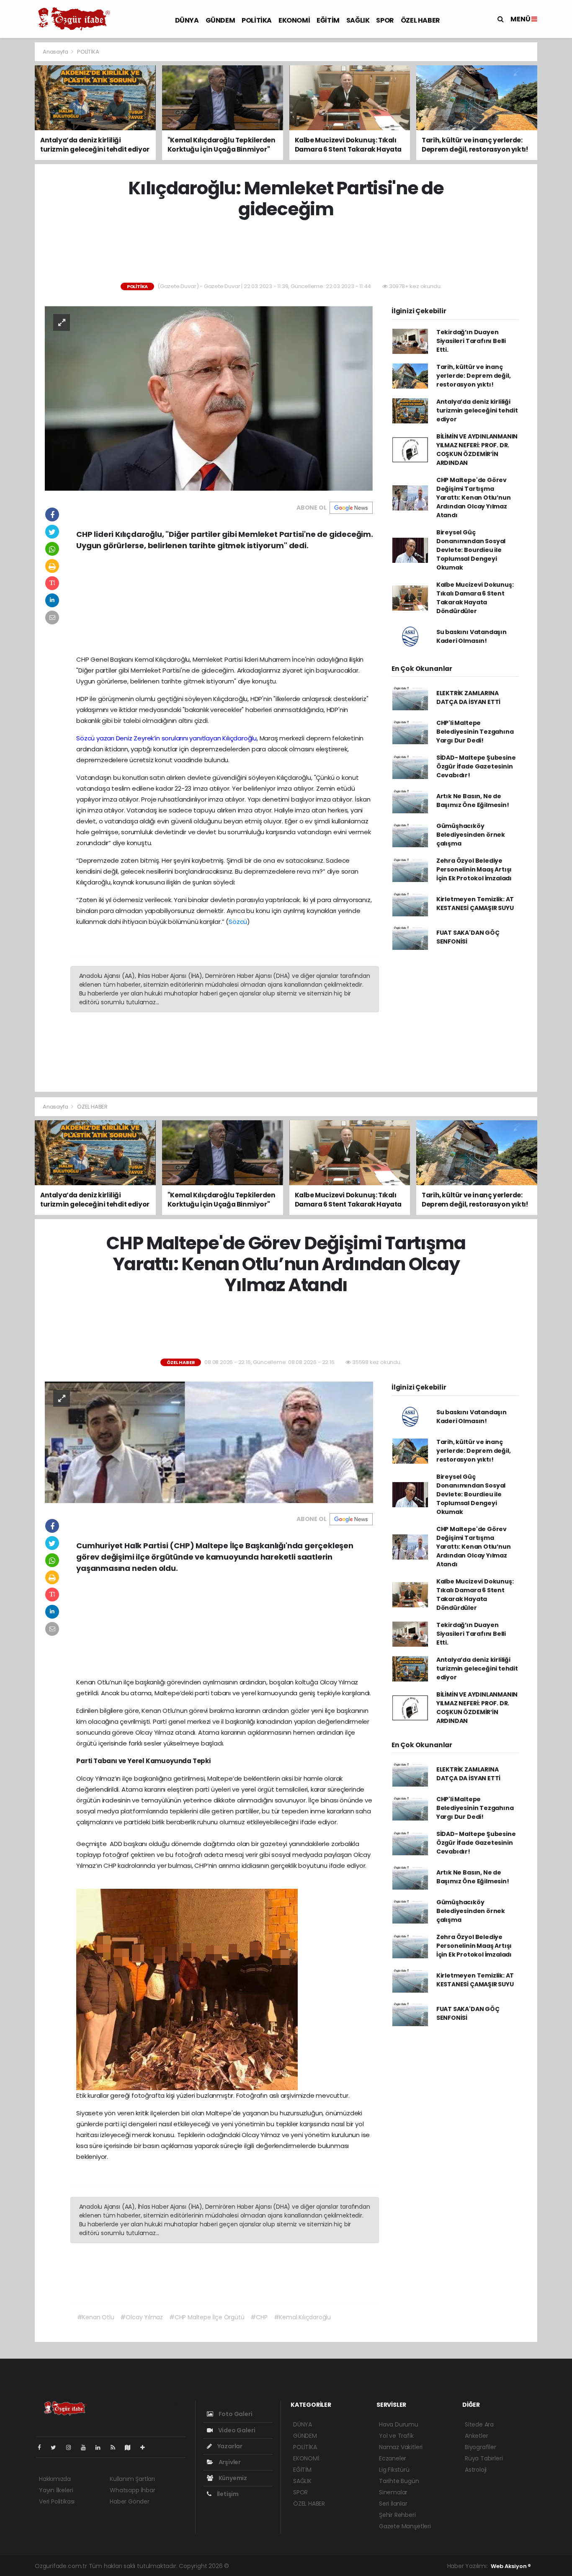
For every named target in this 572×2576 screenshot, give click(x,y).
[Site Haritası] (131, 2447)
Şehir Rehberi (397, 2515)
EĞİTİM (328, 20)
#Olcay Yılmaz (142, 2317)
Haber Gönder (130, 2501)
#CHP (259, 2317)
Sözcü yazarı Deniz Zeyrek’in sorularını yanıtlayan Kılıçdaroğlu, (167, 738)
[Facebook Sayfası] (43, 2447)
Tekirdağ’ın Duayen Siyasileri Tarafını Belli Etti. (471, 341)
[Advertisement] (286, 251)
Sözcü (238, 922)
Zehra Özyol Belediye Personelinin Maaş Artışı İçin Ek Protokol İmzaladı (474, 869)
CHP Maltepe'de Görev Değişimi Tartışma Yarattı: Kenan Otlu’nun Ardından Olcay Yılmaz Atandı (474, 498)
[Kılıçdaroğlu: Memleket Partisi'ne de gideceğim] (209, 398)
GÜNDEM (220, 20)
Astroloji (476, 2470)
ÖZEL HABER (420, 20)
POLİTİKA (257, 20)
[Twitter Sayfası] (57, 2447)
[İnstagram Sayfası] (72, 2447)
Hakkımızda (55, 2479)
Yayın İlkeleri (56, 2490)
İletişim (227, 2494)
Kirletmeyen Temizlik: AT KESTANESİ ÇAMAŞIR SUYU (475, 904)
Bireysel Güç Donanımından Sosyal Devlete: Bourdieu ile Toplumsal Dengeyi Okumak (471, 550)
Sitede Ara (479, 2424)
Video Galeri (236, 2430)
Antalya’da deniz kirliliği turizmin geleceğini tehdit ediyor (477, 410)
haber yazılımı (250, 2566)
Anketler (476, 2436)
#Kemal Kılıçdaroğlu (302, 2317)
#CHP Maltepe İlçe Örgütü (207, 2317)
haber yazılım (365, 2566)
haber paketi (289, 2566)
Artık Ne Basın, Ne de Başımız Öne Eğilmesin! (473, 801)
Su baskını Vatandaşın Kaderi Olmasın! (472, 636)
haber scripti (327, 2566)
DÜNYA (187, 20)
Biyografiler (481, 2447)
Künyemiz (232, 2478)
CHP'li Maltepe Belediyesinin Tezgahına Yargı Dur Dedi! (475, 732)
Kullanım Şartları (132, 2479)
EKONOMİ (294, 20)
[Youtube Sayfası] (87, 2447)
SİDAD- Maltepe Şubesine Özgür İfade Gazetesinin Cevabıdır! (476, 766)
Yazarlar (229, 2446)
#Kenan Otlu (96, 2317)
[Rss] (116, 2447)
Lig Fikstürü (394, 2470)
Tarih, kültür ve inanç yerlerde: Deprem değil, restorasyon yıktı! (474, 376)
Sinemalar (393, 2492)
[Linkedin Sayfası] (101, 2447)
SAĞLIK (358, 20)
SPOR (385, 20)
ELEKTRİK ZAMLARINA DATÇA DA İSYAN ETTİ (468, 698)
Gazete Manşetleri (405, 2526)
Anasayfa (56, 52)
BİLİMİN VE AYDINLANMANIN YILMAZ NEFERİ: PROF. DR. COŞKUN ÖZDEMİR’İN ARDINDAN (477, 450)
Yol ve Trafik (396, 2436)
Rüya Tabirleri (484, 2458)
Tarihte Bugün (399, 2481)
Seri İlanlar (393, 2504)
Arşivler (229, 2462)
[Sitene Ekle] (146, 2447)
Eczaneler (393, 2458)
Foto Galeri (235, 2414)
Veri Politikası (57, 2501)
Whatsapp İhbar (132, 2490)
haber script (402, 2566)
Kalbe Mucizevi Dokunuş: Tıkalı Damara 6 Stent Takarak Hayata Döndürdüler (475, 598)
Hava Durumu (399, 2424)
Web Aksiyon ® (511, 2566)
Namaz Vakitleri (401, 2447)
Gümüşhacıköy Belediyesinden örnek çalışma (471, 835)
